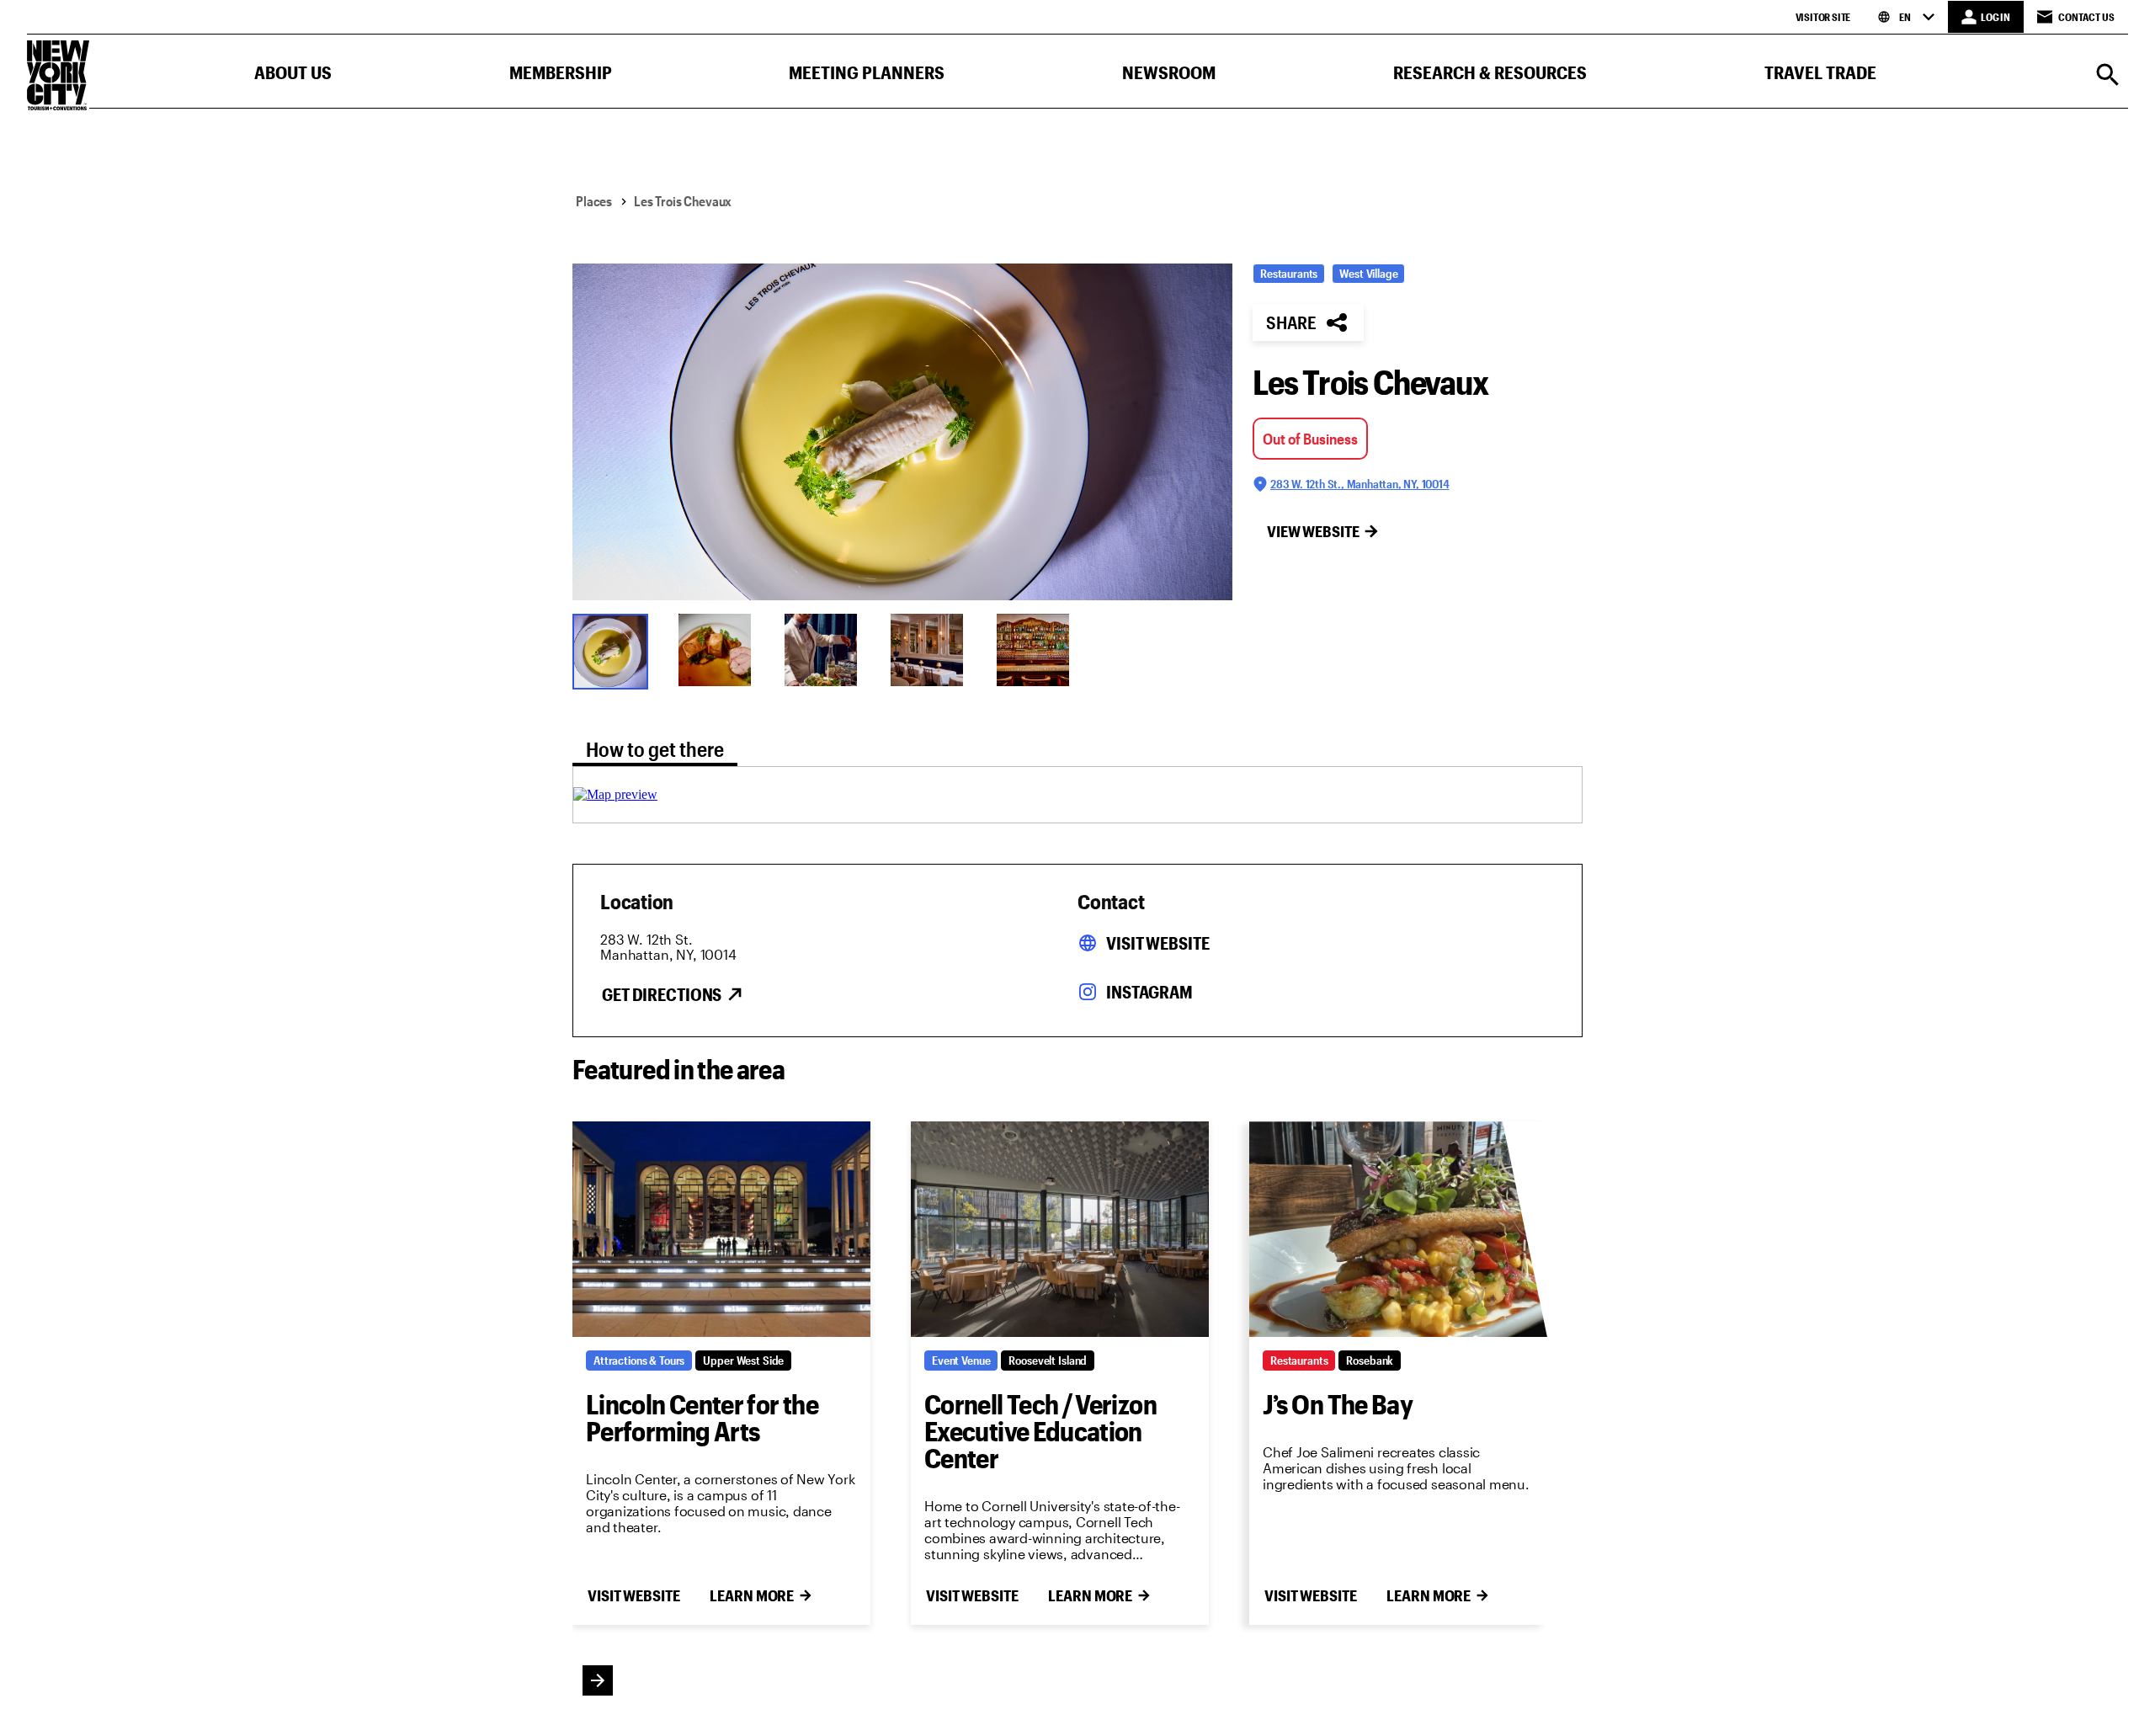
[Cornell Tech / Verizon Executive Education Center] (1060, 1229)
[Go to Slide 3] (827, 650)
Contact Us (2086, 17)
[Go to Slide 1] (615, 650)
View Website (1313, 531)
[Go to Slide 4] (933, 650)
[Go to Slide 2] (721, 650)
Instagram (1149, 992)
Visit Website (1157, 943)
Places (594, 201)
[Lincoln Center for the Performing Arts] (721, 1229)
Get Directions (662, 994)
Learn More (752, 1595)
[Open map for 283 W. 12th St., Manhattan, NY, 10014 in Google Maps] (615, 794)
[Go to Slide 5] (1039, 650)
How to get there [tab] (655, 749)
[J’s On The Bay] (1398, 1229)
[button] (293, 76)
